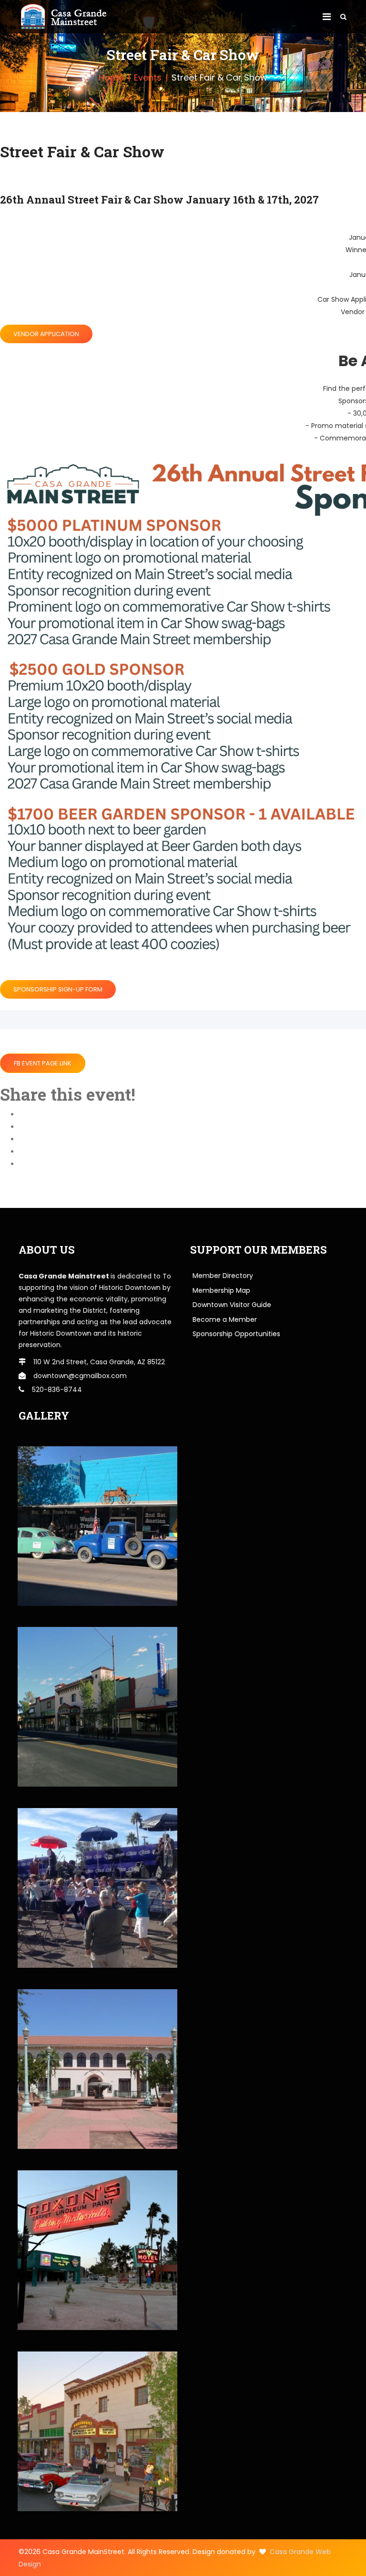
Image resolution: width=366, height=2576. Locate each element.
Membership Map (221, 1290)
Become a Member (225, 1319)
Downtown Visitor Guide (232, 1305)
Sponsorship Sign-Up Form (58, 989)
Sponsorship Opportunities (236, 1334)
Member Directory (223, 1276)
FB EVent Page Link (43, 1063)
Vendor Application (46, 334)
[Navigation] (327, 17)
